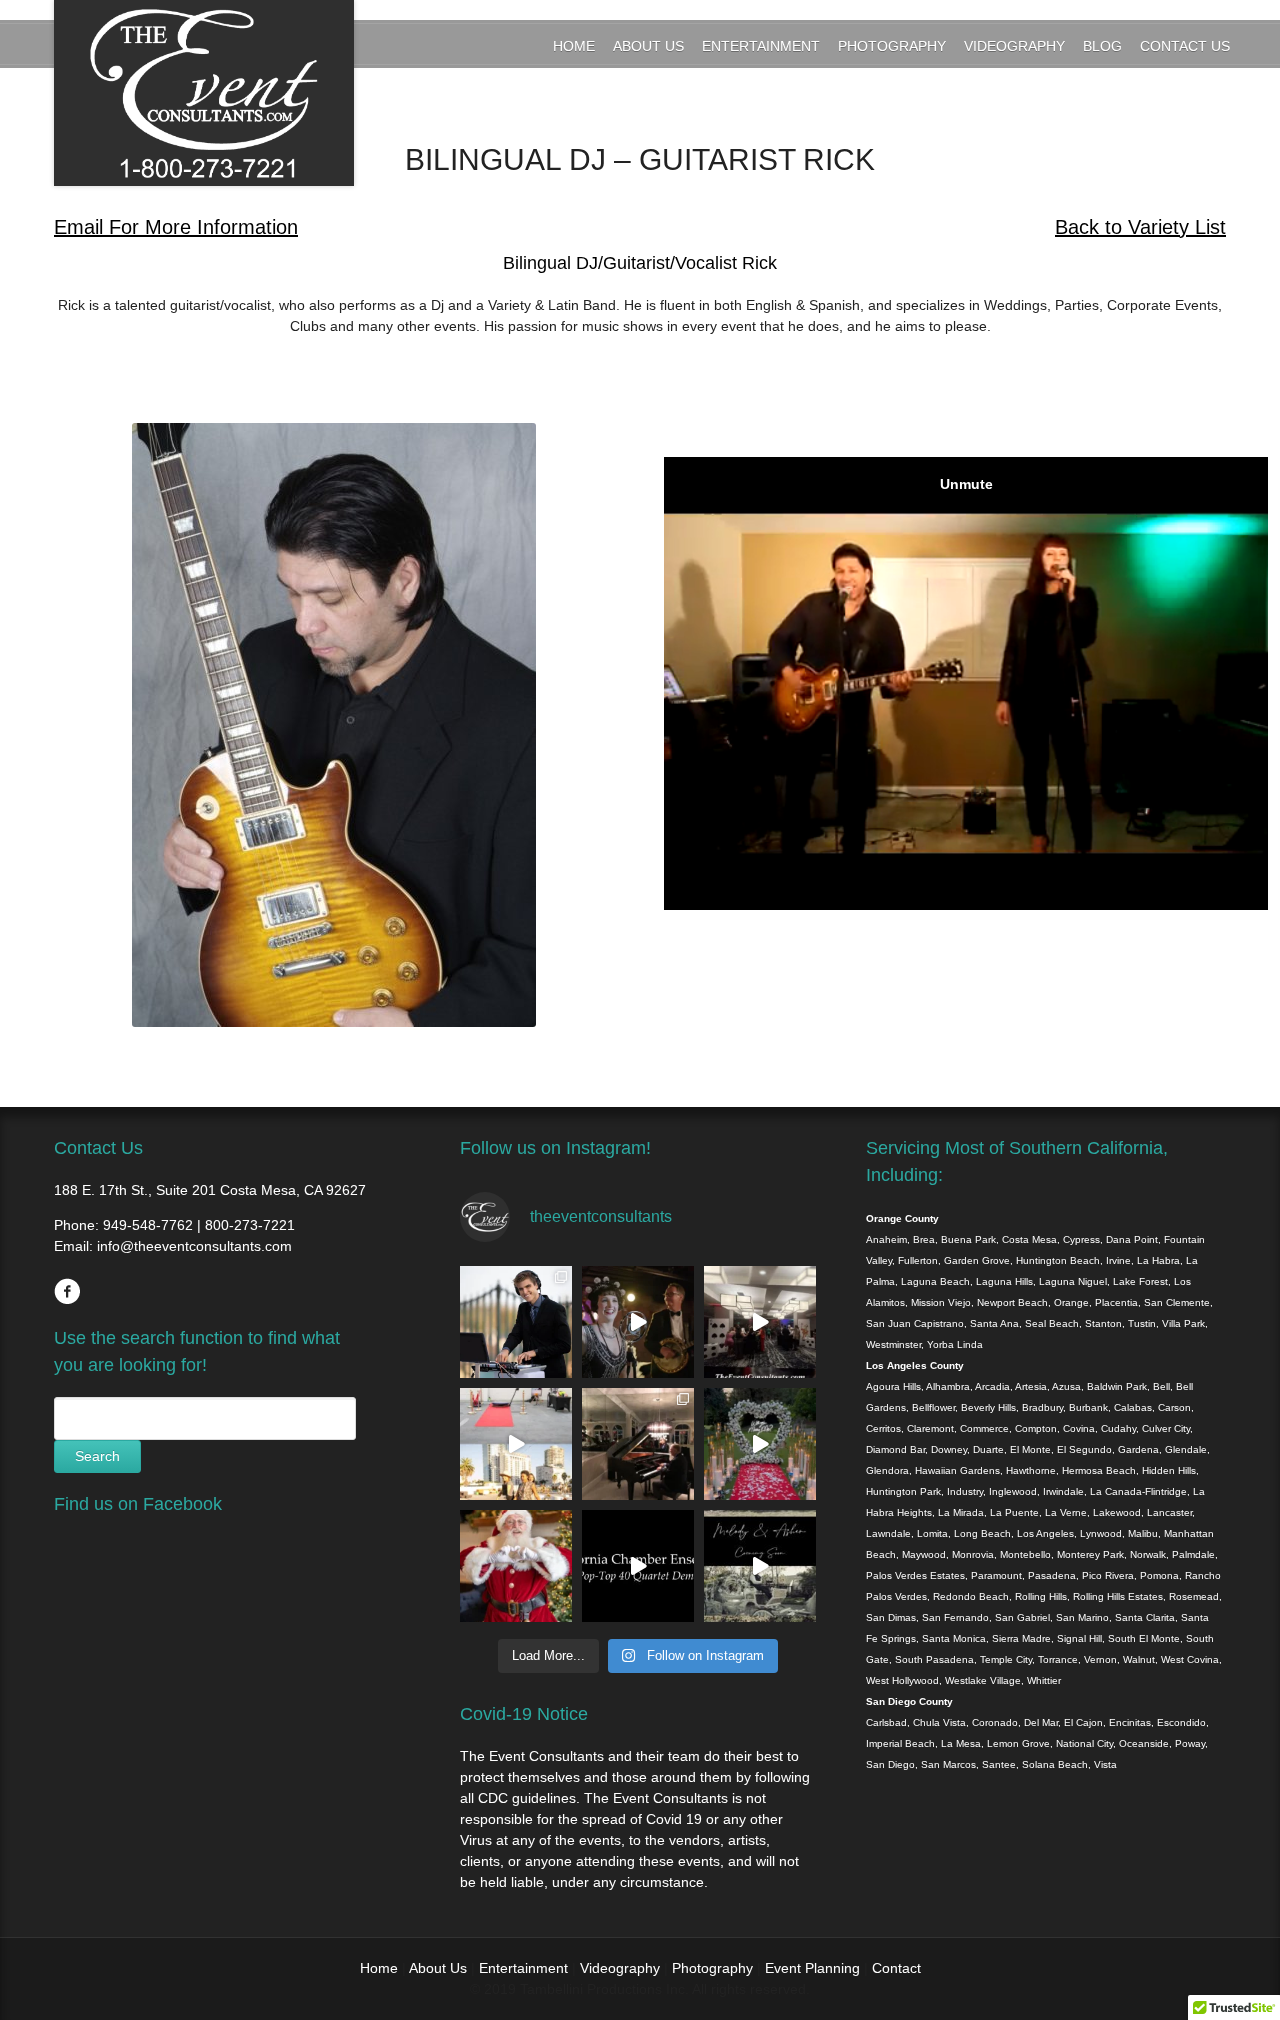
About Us (648, 46)
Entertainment (761, 46)
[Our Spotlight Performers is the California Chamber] (638, 1566)
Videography (1014, 46)
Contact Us (1185, 46)
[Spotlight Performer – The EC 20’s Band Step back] (638, 1322)
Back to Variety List (1140, 227)
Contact (896, 1968)
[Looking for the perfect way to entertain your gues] (516, 1444)
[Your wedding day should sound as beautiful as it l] (516, 1322)
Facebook (67, 1291)
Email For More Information (176, 227)
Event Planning (814, 1968)
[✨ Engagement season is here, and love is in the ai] (760, 1444)
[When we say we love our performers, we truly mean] (638, 1444)
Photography (892, 46)
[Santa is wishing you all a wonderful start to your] (516, 1566)
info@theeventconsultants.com (194, 1246)
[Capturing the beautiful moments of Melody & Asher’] (760, 1566)
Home (574, 46)
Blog (1102, 46)
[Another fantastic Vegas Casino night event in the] (760, 1322)
